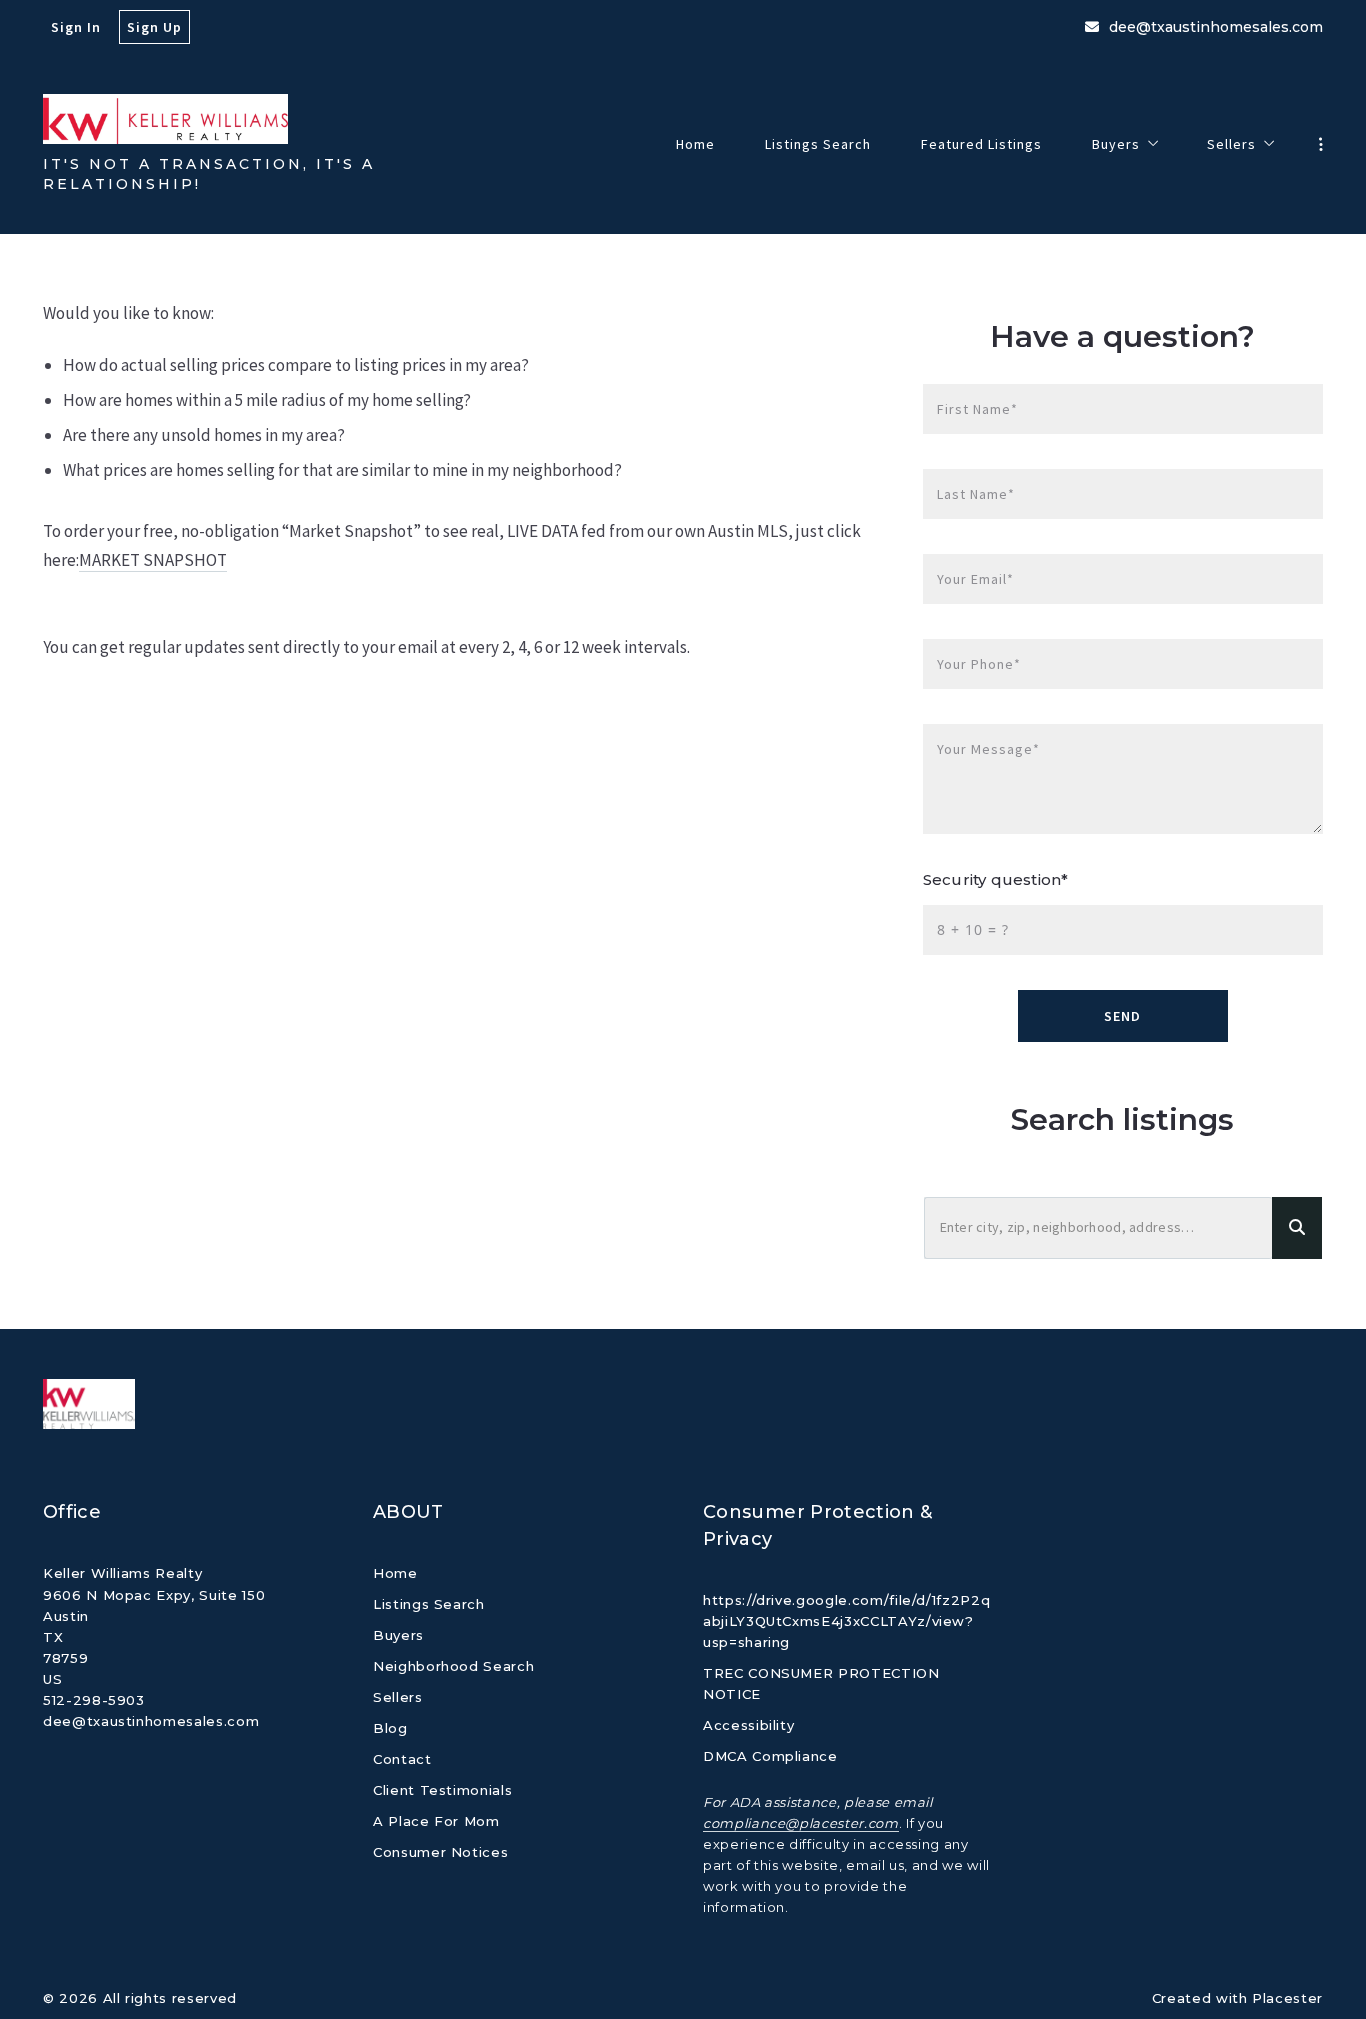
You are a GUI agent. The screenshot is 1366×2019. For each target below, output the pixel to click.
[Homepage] (165, 119)
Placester (1287, 1998)
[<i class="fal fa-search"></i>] (1297, 1228)
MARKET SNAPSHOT (153, 560)
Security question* (995, 879)
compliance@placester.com (801, 1823)
